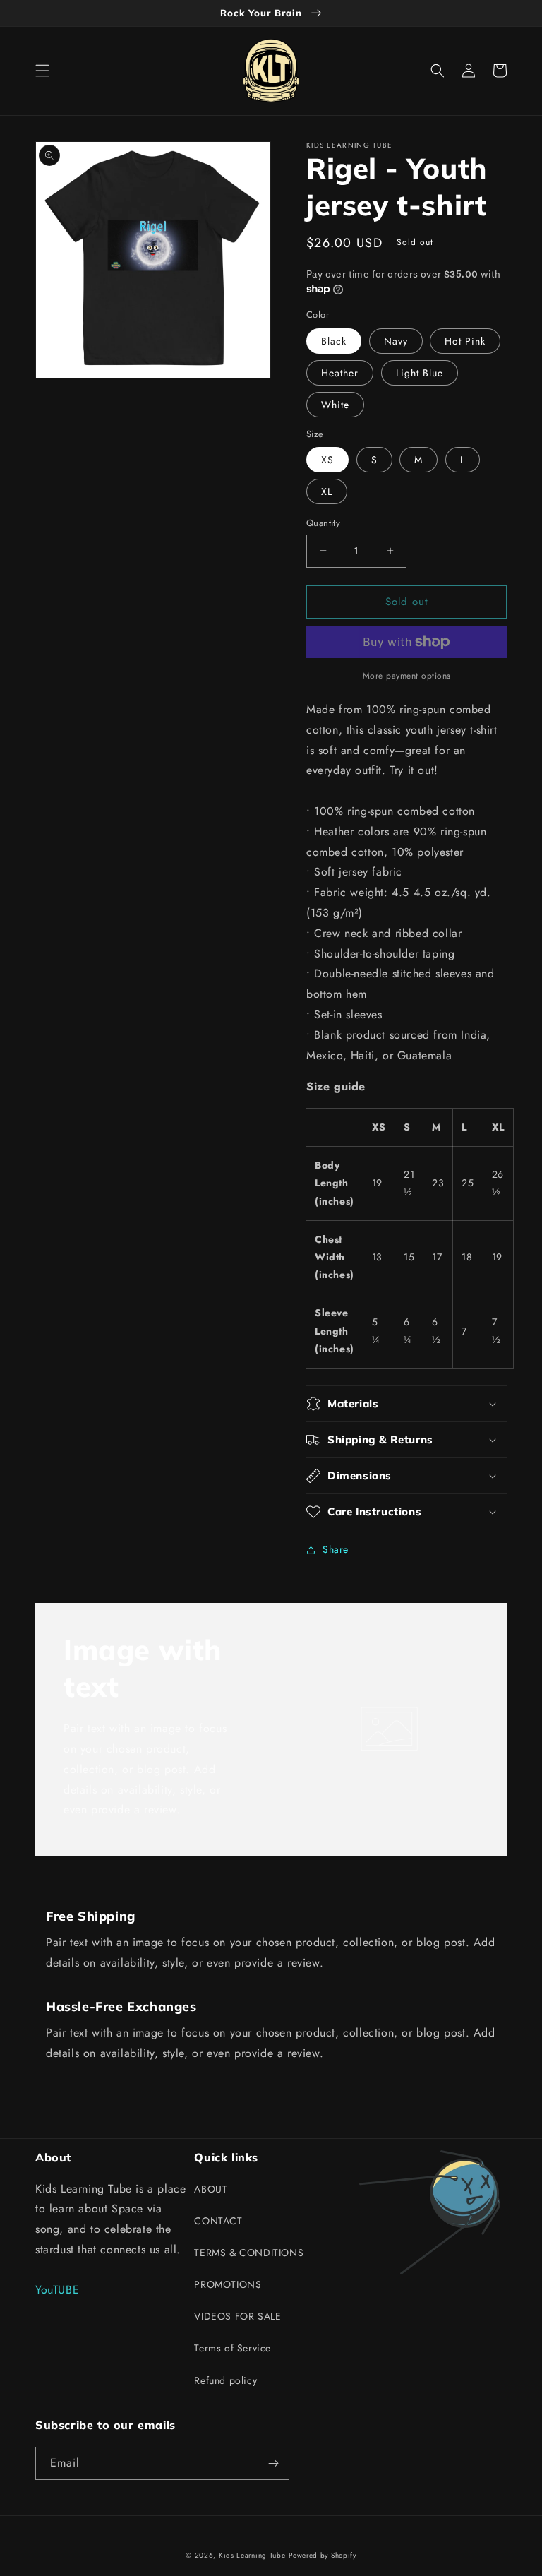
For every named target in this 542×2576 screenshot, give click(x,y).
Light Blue (420, 373)
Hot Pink (465, 341)
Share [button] (336, 1549)
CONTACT (218, 2221)
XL (327, 491)
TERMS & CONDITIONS (249, 2253)
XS (327, 460)
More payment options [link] (407, 676)
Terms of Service (233, 2348)
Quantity (323, 523)
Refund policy (225, 2380)
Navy (396, 341)
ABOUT (211, 2189)
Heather (340, 373)
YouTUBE (57, 2290)
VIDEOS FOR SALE (237, 2316)
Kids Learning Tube (252, 2555)
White (335, 405)
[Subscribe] (273, 2463)
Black (334, 341)
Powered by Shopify (323, 2555)
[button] (42, 71)
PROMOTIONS (228, 2284)
